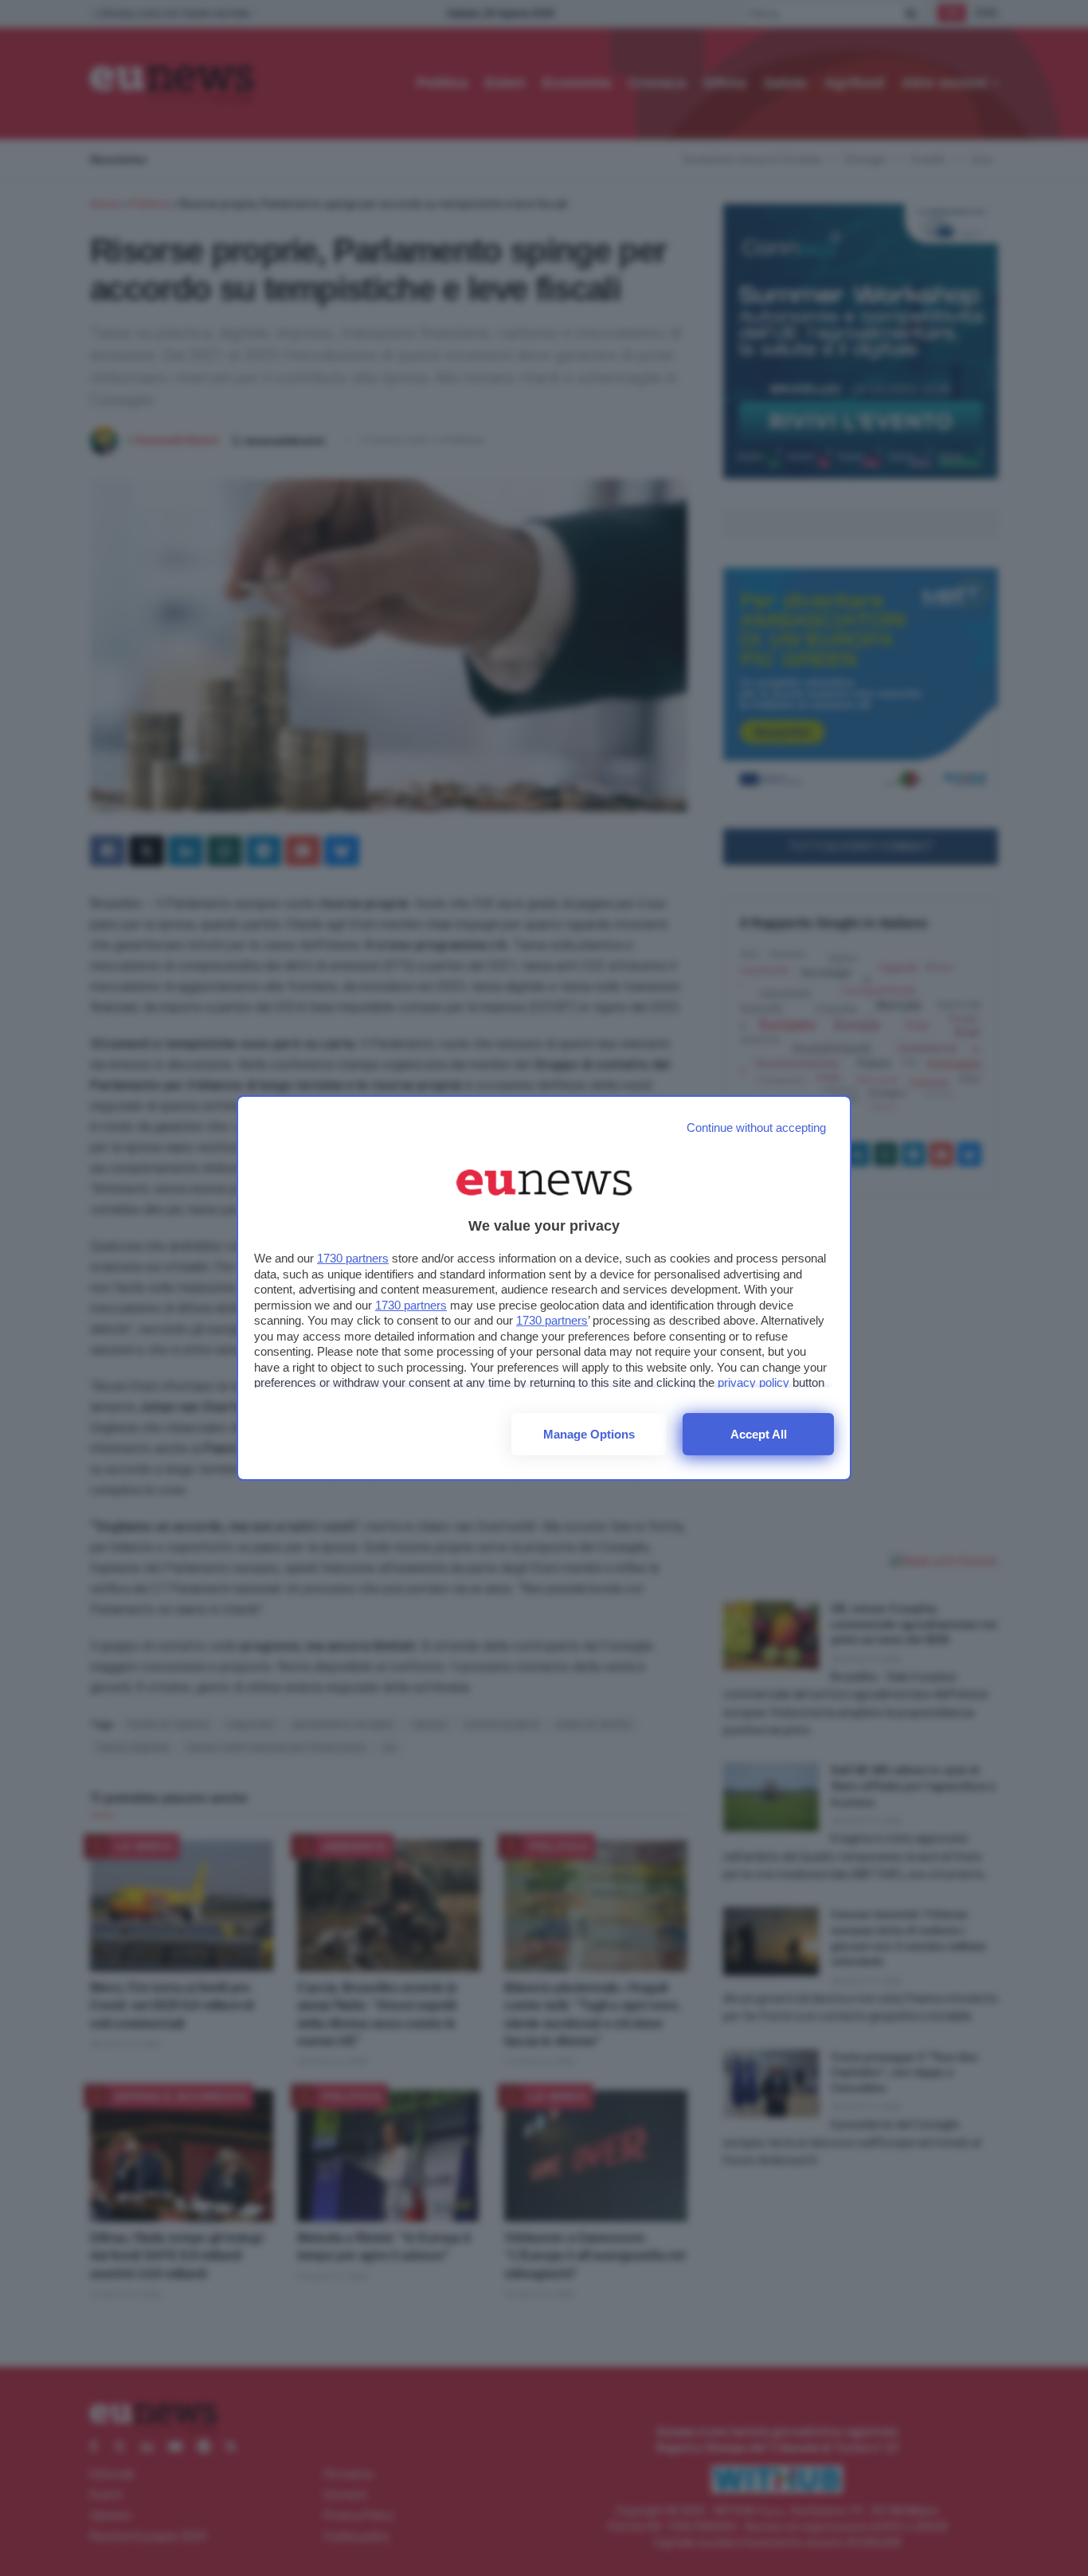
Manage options (589, 1434)
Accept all (759, 1434)
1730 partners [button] (353, 1258)
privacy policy (753, 1382)
